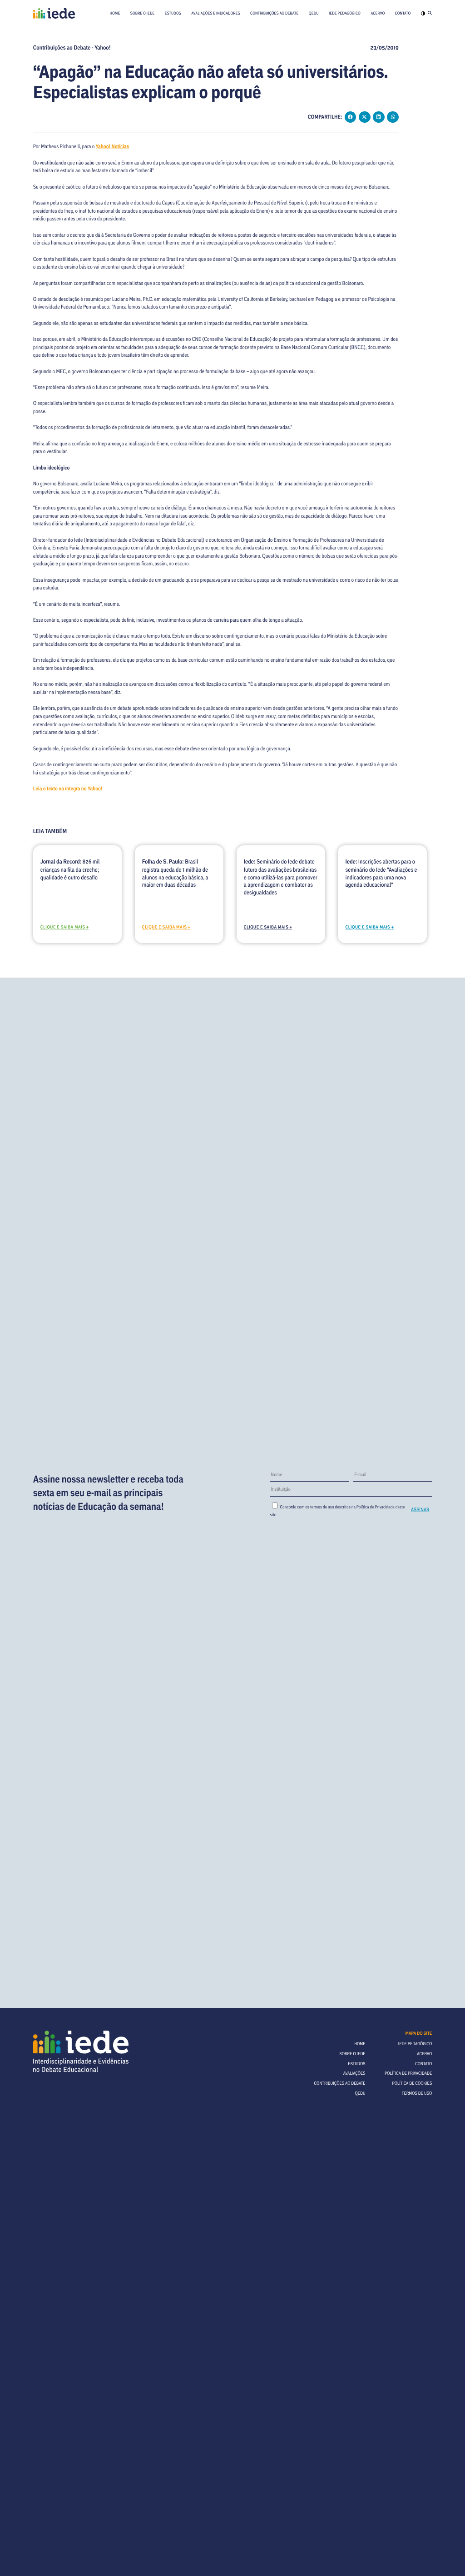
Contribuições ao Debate (274, 13)
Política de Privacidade (376, 1507)
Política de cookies (412, 2083)
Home (115, 13)
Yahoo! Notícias (113, 146)
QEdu (314, 13)
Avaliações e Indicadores (216, 13)
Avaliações (354, 2073)
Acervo (378, 13)
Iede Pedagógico (345, 13)
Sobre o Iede (143, 13)
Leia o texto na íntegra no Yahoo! (68, 789)
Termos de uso (417, 2093)
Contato (403, 13)
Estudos (173, 13)
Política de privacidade (408, 2073)
